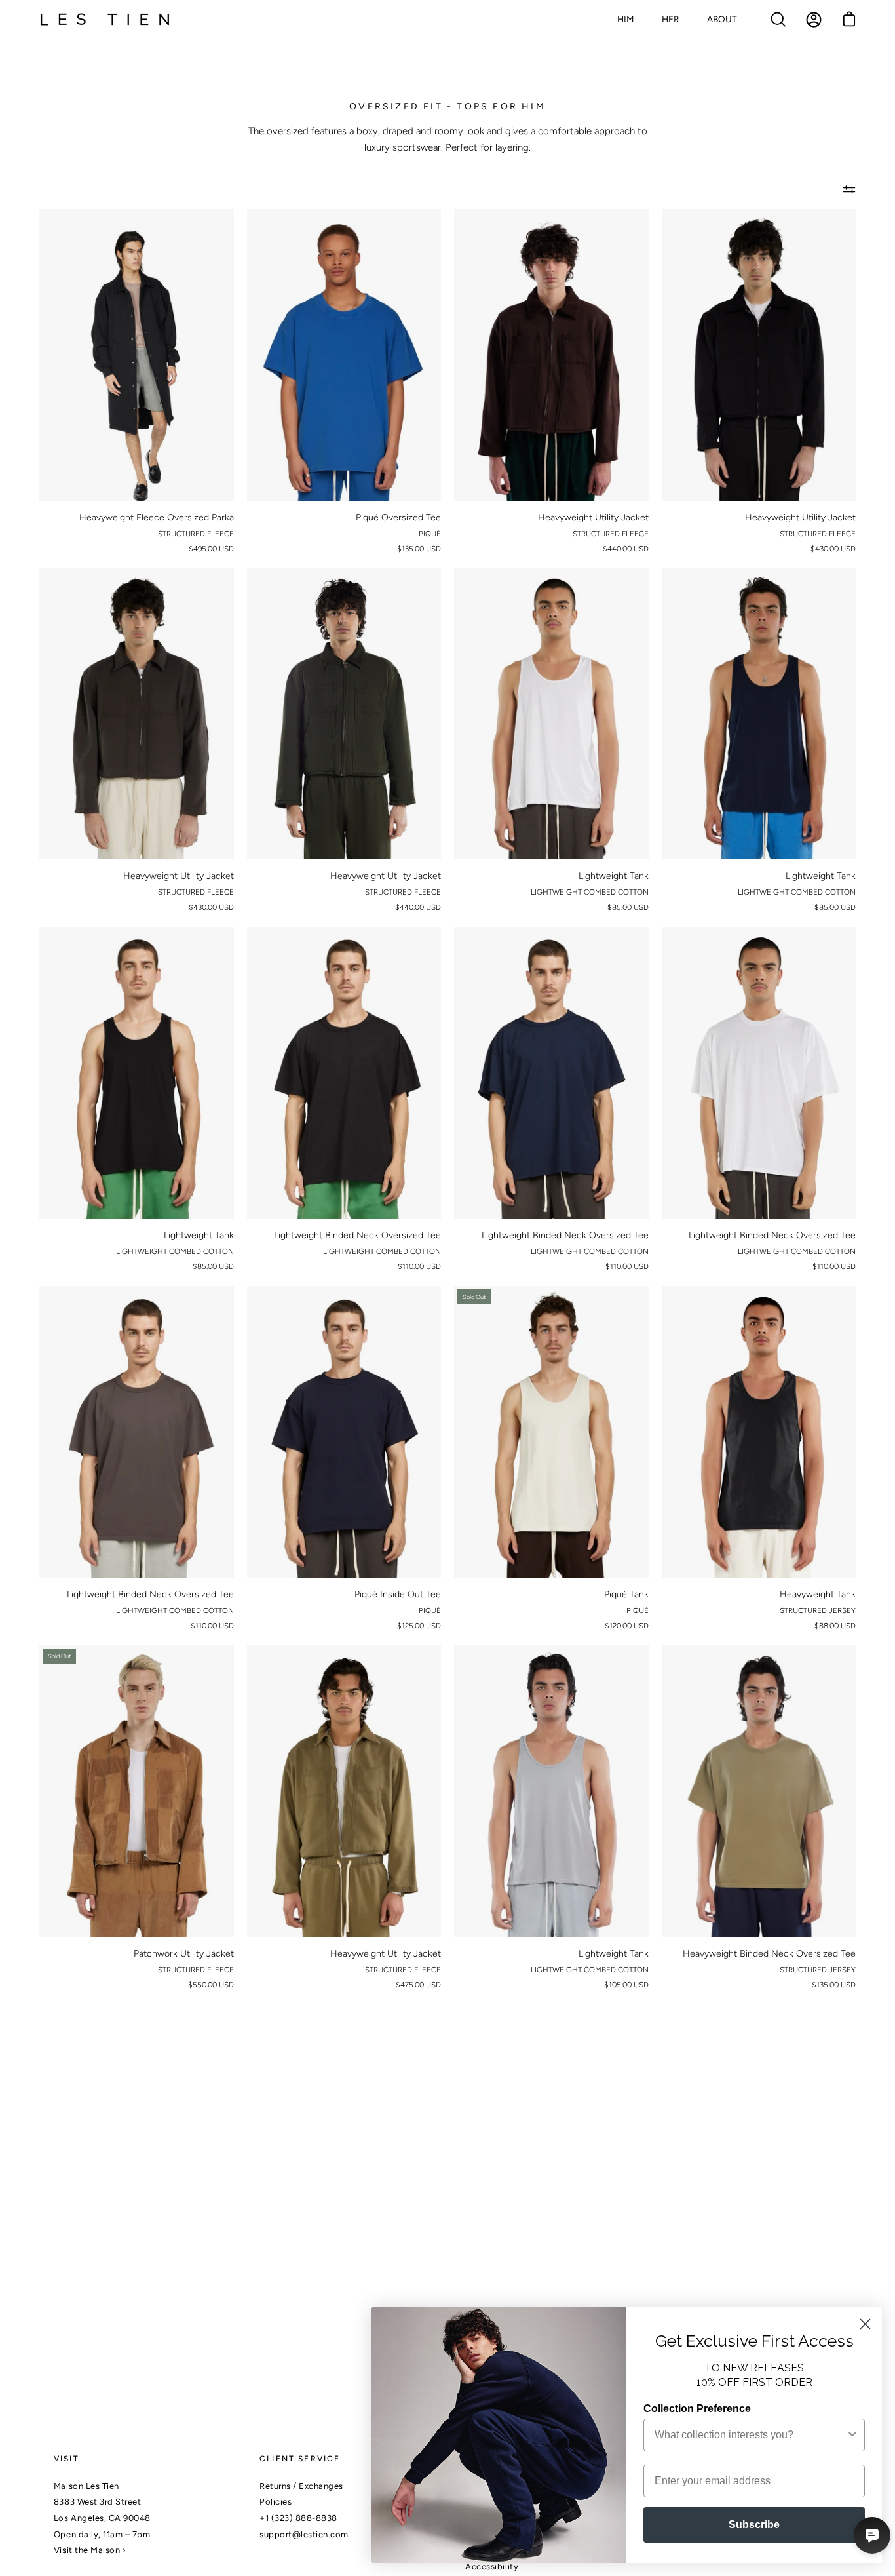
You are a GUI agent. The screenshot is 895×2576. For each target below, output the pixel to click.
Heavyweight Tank (818, 1594)
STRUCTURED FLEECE (196, 534)
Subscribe (754, 2525)
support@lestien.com (304, 2534)
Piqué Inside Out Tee (398, 1594)
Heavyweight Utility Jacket (593, 517)
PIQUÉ (430, 534)
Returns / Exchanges (301, 2486)
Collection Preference (697, 2409)
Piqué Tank (626, 1594)
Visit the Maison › (90, 2550)
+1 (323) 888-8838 (298, 2518)
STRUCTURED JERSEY (818, 1610)
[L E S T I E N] (105, 20)
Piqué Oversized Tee (398, 517)
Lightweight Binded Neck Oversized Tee (357, 1235)
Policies (276, 2502)
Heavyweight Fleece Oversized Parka (157, 517)
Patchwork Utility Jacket (184, 1954)
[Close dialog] (865, 2324)
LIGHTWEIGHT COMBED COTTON (590, 892)
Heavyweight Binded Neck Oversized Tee (769, 1954)
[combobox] (750, 2435)
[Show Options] (852, 2435)
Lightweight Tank (614, 876)
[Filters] (849, 189)
